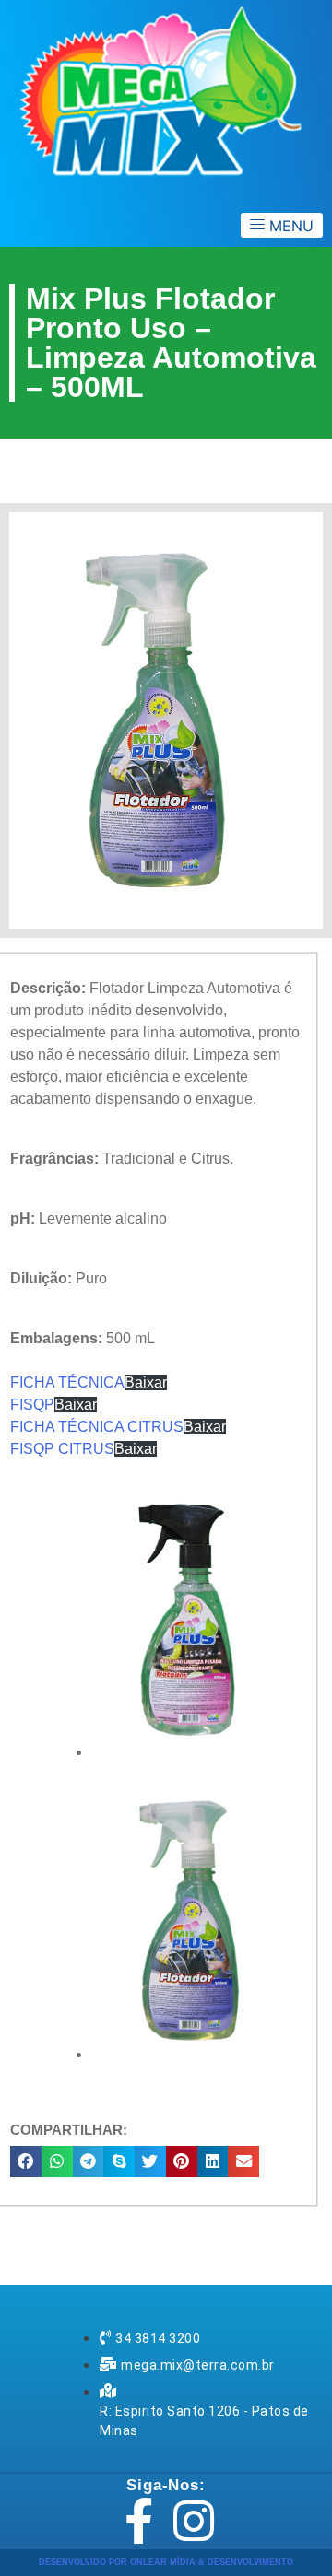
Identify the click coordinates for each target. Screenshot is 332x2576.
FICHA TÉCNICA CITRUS (97, 1427)
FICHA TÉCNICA (67, 1382)
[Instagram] (194, 2521)
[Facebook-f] (138, 2521)
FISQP (32, 1405)
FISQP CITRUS (62, 1449)
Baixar (146, 1382)
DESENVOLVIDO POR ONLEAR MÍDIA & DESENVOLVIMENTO (166, 2562)
